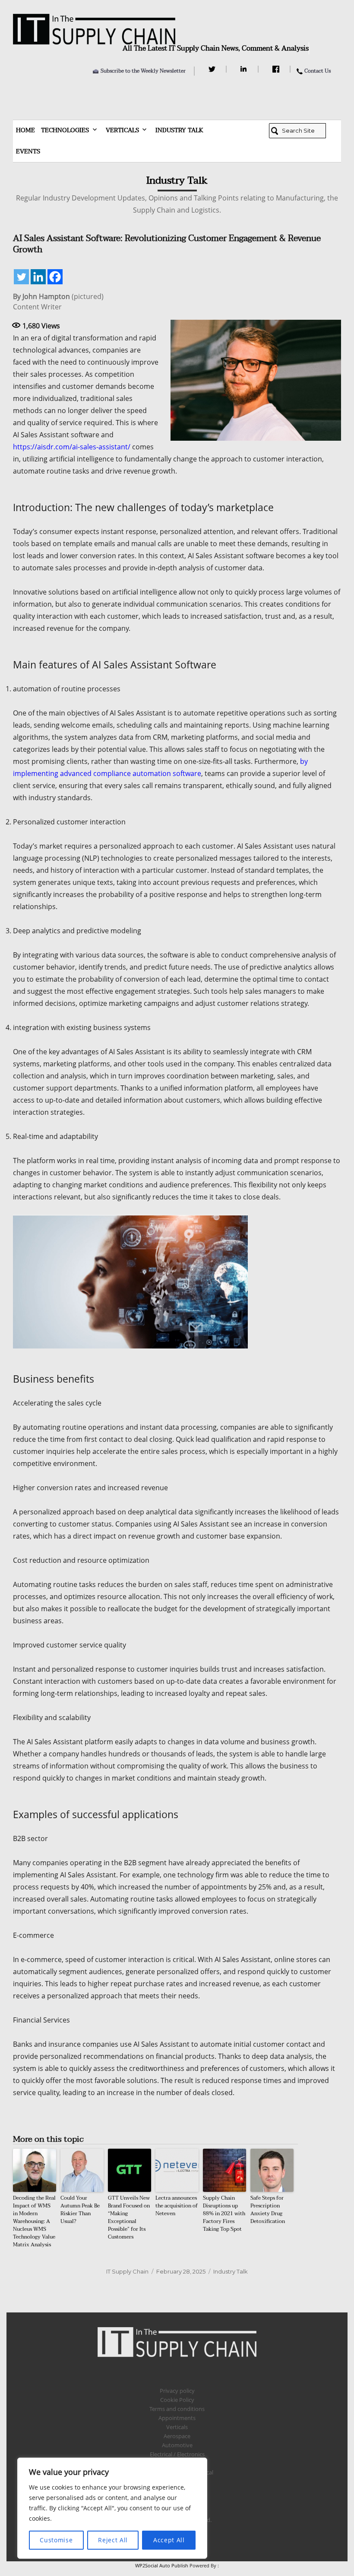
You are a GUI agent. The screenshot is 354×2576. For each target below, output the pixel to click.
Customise (56, 2540)
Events (28, 151)
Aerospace (177, 2436)
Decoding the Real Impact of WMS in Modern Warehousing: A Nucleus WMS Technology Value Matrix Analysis (34, 2221)
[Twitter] (213, 69)
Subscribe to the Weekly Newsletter (143, 71)
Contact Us (318, 71)
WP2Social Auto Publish (162, 2565)
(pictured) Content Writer (58, 302)
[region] (112, 2508)
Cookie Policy (177, 2400)
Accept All (169, 2540)
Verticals (122, 130)
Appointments (177, 2418)
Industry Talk (179, 130)
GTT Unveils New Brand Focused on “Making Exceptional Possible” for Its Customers (129, 2217)
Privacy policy (177, 2391)
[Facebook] (277, 69)
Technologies (65, 130)
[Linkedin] (38, 277)
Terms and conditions (177, 2409)
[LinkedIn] (245, 69)
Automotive (177, 2445)
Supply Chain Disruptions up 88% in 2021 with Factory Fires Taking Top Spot (224, 2213)
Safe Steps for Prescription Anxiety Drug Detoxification (268, 2210)
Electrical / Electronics (177, 2454)
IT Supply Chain (127, 2271)
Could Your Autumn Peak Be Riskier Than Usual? (80, 2210)
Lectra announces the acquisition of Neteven (177, 2206)
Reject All (113, 2540)
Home (25, 130)
